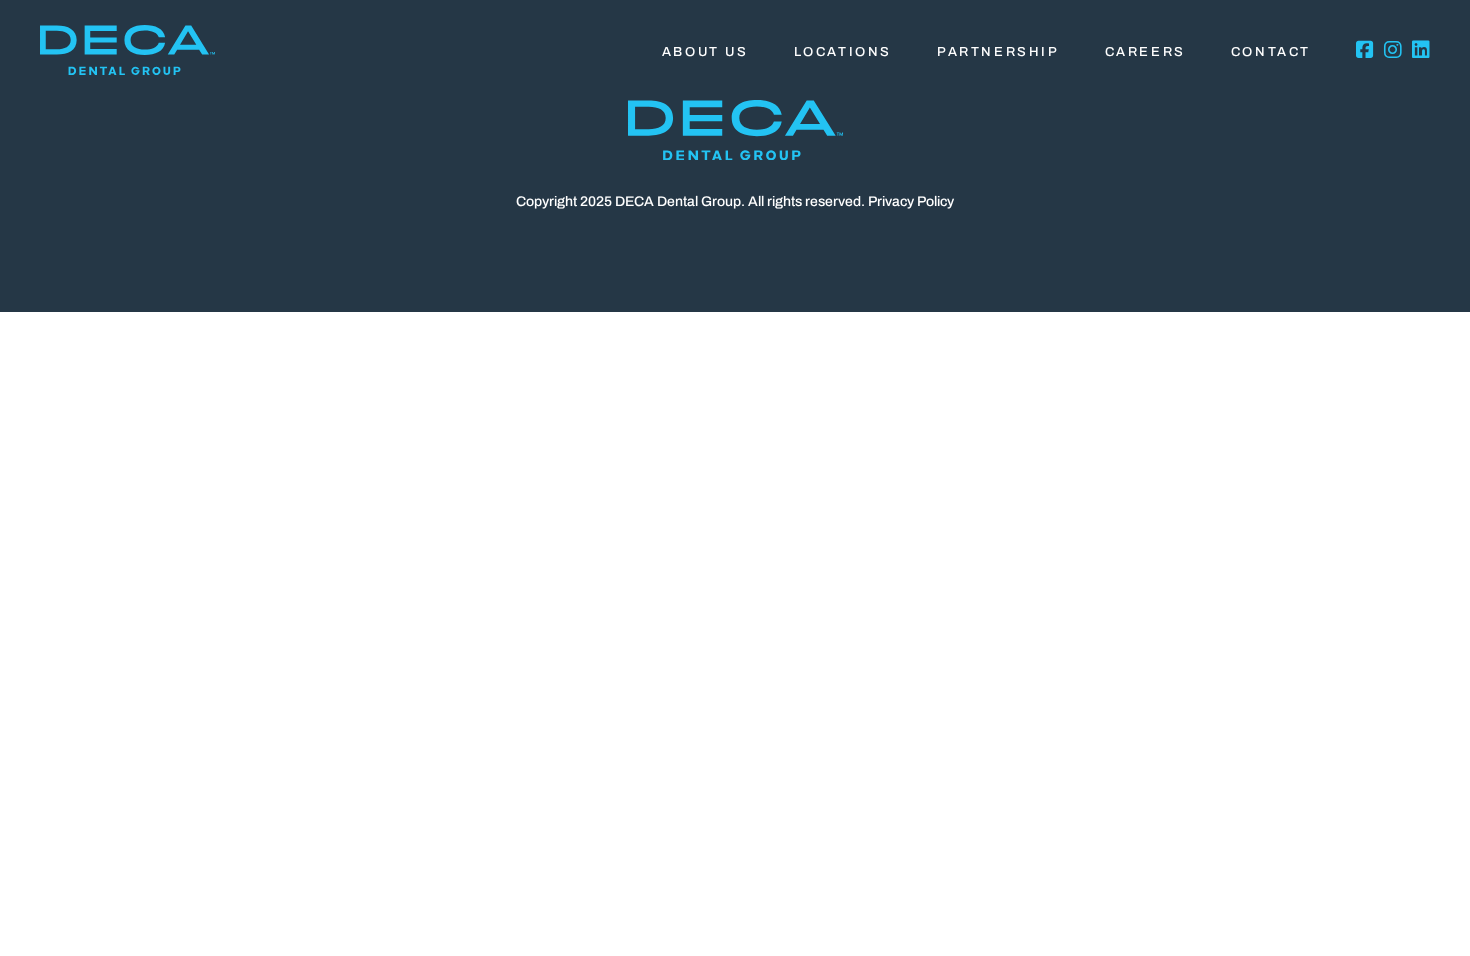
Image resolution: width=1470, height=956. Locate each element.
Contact (1271, 52)
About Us (705, 52)
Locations (843, 52)
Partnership (998, 52)
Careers (1145, 52)
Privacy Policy (911, 201)
